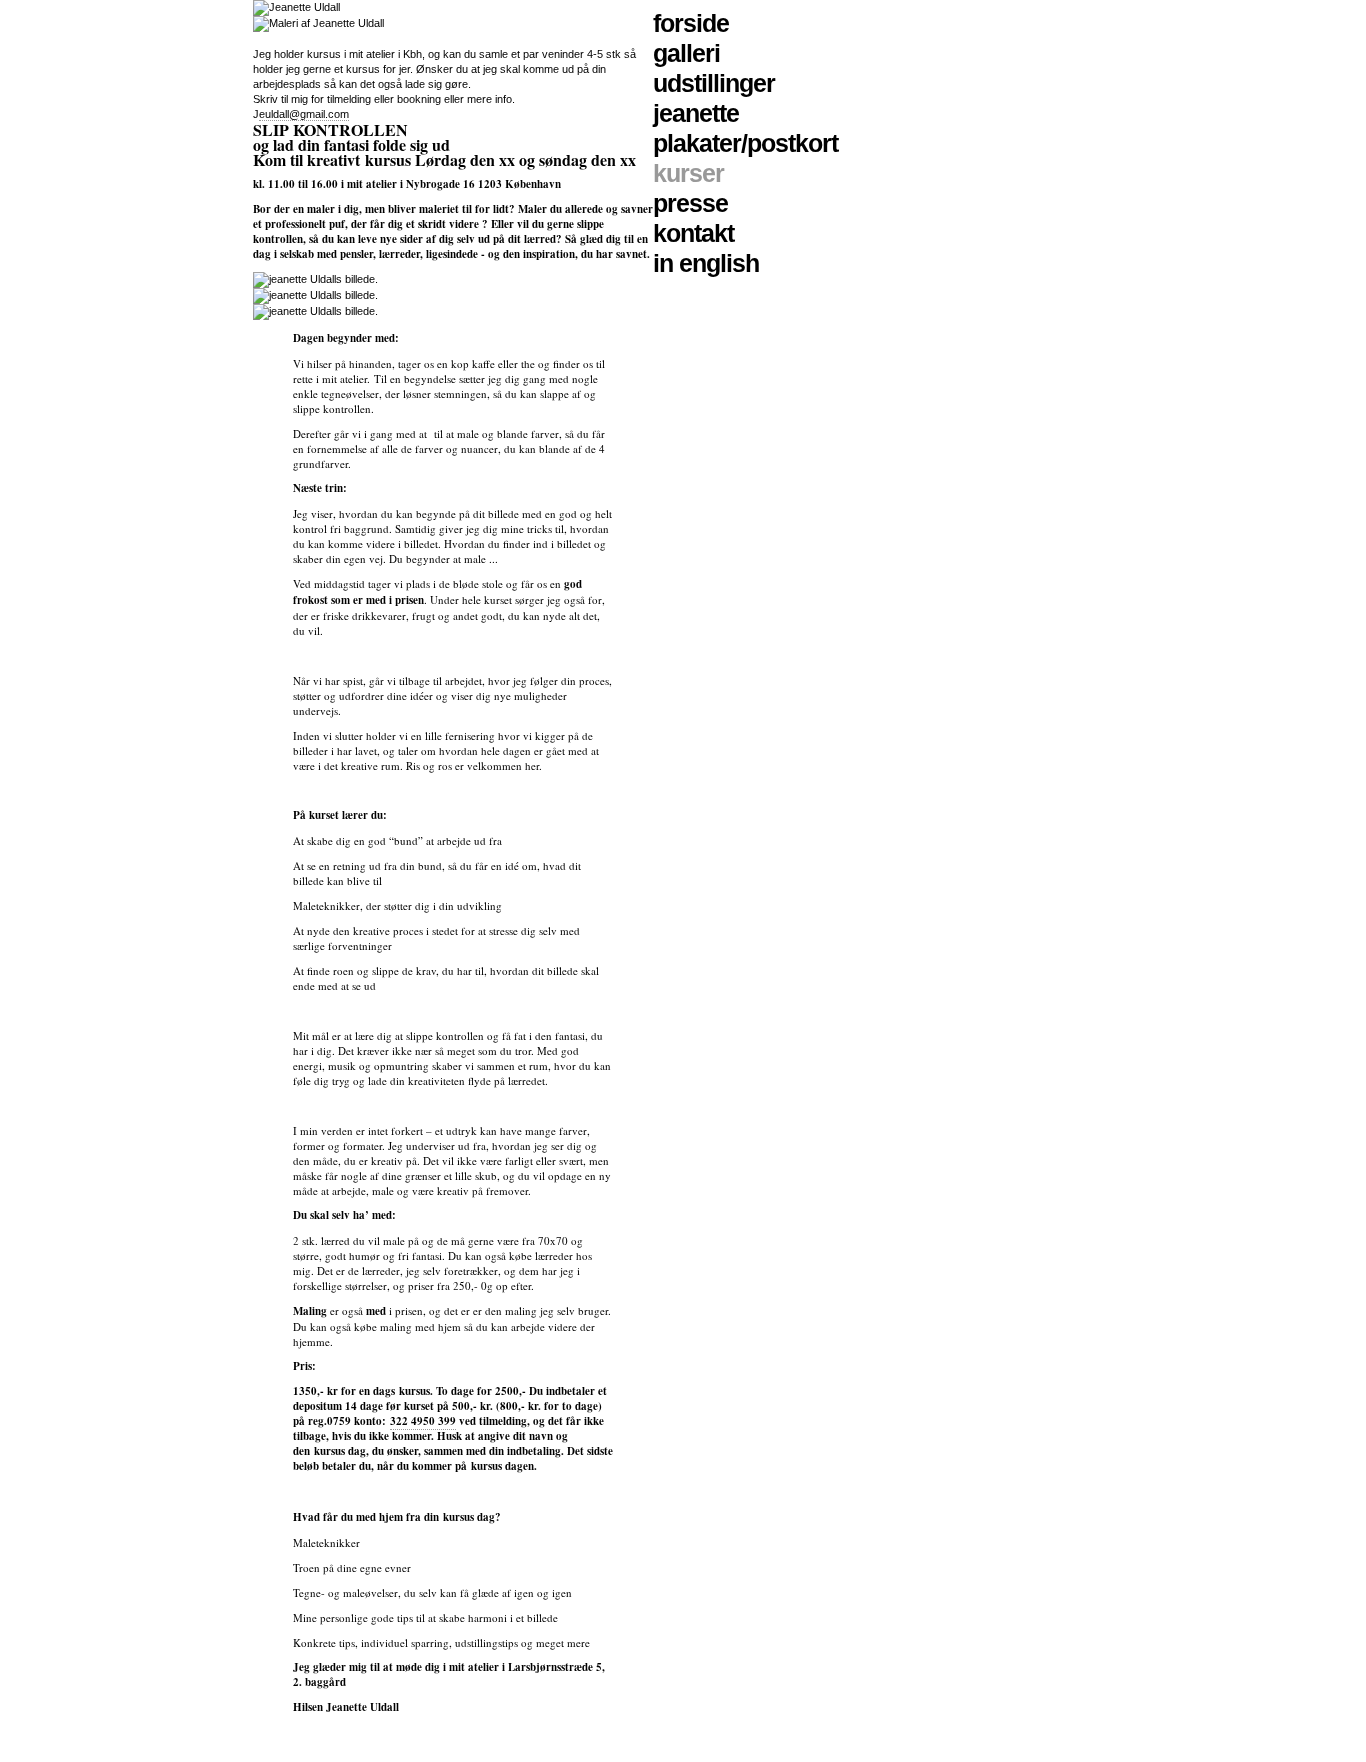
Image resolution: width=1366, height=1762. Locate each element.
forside (691, 23)
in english (706, 263)
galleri (686, 53)
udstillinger (714, 83)
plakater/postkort (745, 143)
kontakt (693, 233)
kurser (688, 173)
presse (690, 203)
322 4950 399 (423, 1421)
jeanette (696, 113)
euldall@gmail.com (304, 114)
